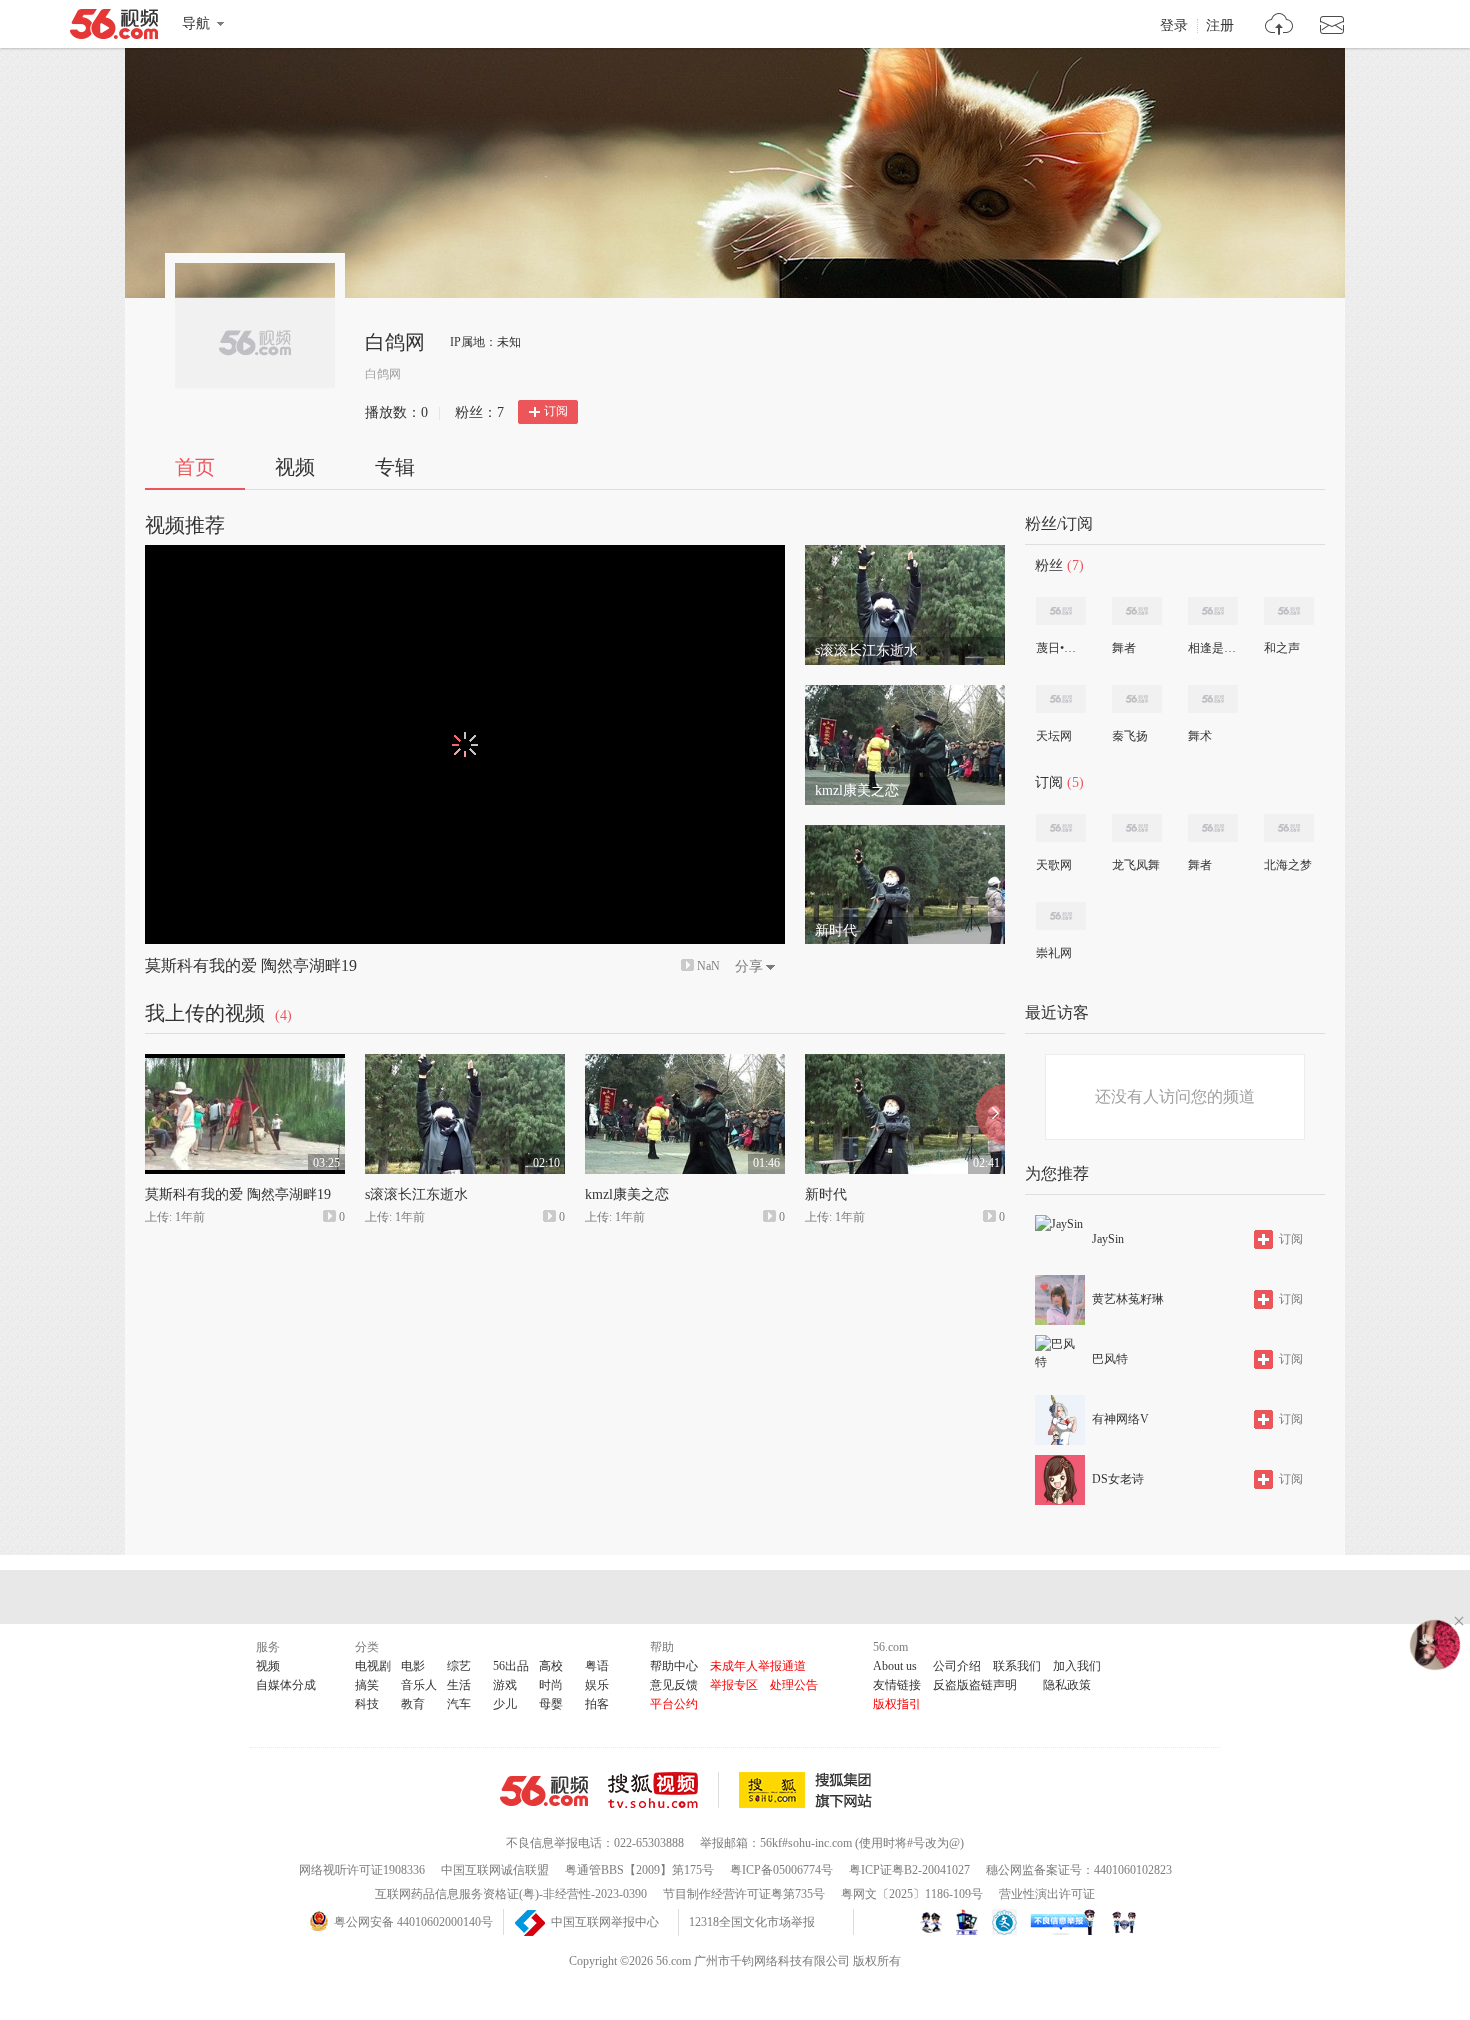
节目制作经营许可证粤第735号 (744, 1894)
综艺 (459, 1666)
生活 (459, 1685)
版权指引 (897, 1704)
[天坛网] (1061, 699)
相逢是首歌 (1212, 648)
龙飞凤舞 (1136, 865)
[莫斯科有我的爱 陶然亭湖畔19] (245, 1063)
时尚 (551, 1685)
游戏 (505, 1685)
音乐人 (419, 1685)
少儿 (505, 1704)
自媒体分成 (286, 1685)
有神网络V (1120, 1419)
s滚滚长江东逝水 (416, 1194)
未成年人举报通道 (758, 1666)
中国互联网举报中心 (605, 1922)
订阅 (556, 411)
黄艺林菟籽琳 (1128, 1299)
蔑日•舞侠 (1060, 648)
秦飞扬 (1130, 736)
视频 (295, 467)
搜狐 (809, 1790)
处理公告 (794, 1685)
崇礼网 (1054, 953)
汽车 (459, 1704)
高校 (551, 1666)
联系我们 (1017, 1666)
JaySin (1108, 1239)
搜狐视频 (663, 1790)
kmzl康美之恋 (627, 1194)
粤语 (597, 1666)
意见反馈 (674, 1685)
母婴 (551, 1704)
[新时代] (905, 834)
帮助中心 (674, 1666)
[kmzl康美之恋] (905, 694)
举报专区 (734, 1685)
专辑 (395, 467)
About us (895, 1666)
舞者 (1124, 648)
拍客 (597, 1704)
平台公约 (674, 1704)
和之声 (1282, 648)
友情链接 (897, 1685)
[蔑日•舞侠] (1061, 611)
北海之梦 (1288, 865)
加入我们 (1077, 1666)
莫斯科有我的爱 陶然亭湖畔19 (251, 965)
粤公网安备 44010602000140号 (413, 1922)
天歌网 (1054, 865)
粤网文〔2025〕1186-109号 (912, 1894)
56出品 (511, 1666)
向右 (990, 1114)
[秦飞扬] (1137, 699)
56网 (544, 1791)
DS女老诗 (1118, 1479)
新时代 (826, 1194)
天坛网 (1054, 736)
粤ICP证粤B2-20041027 (909, 1870)
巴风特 (1110, 1359)
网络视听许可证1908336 (362, 1870)
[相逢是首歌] (1213, 611)
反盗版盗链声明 (975, 1685)
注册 (1220, 26)
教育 (413, 1704)
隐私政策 (1067, 1685)
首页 (195, 467)
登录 (1174, 26)
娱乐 (597, 1685)
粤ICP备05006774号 (781, 1870)
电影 (413, 1666)
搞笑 (367, 1685)
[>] (1279, 26)
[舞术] (1213, 699)
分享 (749, 966)
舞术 (1200, 736)
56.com (114, 28)
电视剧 (373, 1666)
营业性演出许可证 (1047, 1894)
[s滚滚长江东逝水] (905, 554)
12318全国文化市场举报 (752, 1922)
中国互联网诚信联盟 (495, 1870)
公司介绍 (957, 1666)
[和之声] (1289, 611)
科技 (367, 1704)
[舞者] (1137, 611)
